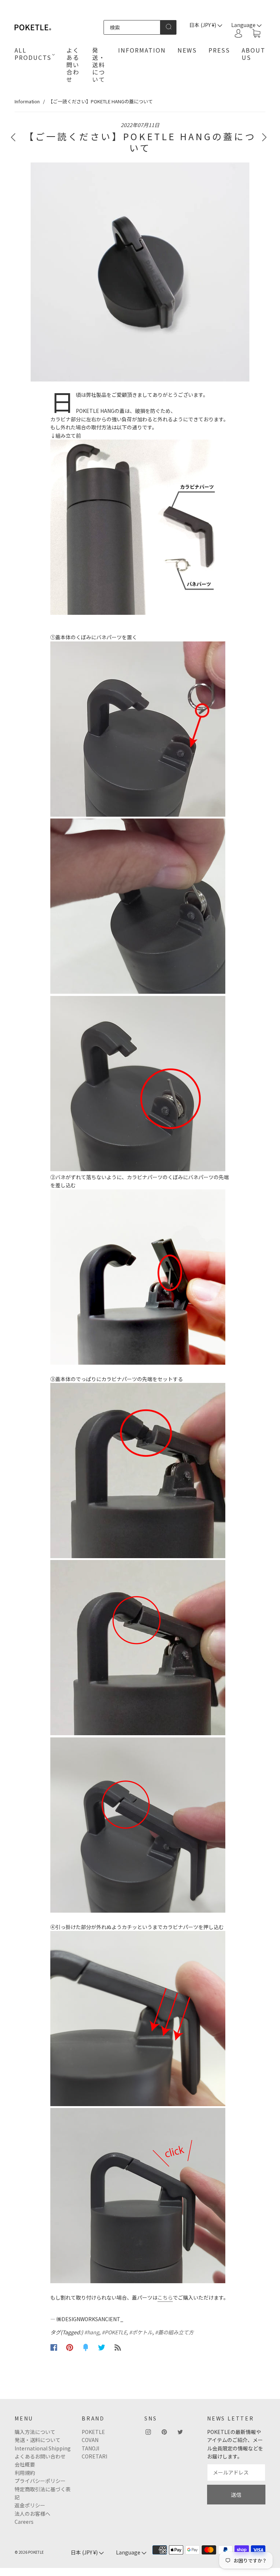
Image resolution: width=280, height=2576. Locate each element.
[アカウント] (238, 33)
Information (27, 101)
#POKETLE (114, 2332)
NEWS (187, 50)
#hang (92, 2332)
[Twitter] (102, 2347)
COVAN (90, 2440)
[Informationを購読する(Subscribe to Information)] (118, 2347)
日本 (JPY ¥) (203, 25)
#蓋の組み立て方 (174, 2332)
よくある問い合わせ (73, 65)
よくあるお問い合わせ (40, 2456)
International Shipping (43, 2448)
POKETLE (93, 2432)
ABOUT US (254, 54)
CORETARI (94, 2456)
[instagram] (148, 2432)
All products (33, 54)
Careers (24, 2522)
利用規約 (25, 2473)
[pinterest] (164, 2432)
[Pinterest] (70, 2347)
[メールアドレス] (236, 2472)
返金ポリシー (30, 2505)
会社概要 (25, 2464)
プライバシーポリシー (40, 2481)
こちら (165, 2297)
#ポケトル (141, 2332)
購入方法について (35, 2432)
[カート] (256, 34)
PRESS (219, 50)
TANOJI (90, 2448)
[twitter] (180, 2432)
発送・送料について (99, 65)
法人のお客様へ (32, 2514)
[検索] (132, 27)
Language (129, 2552)
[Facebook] (54, 2347)
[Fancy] (86, 2347)
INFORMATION (142, 50)
